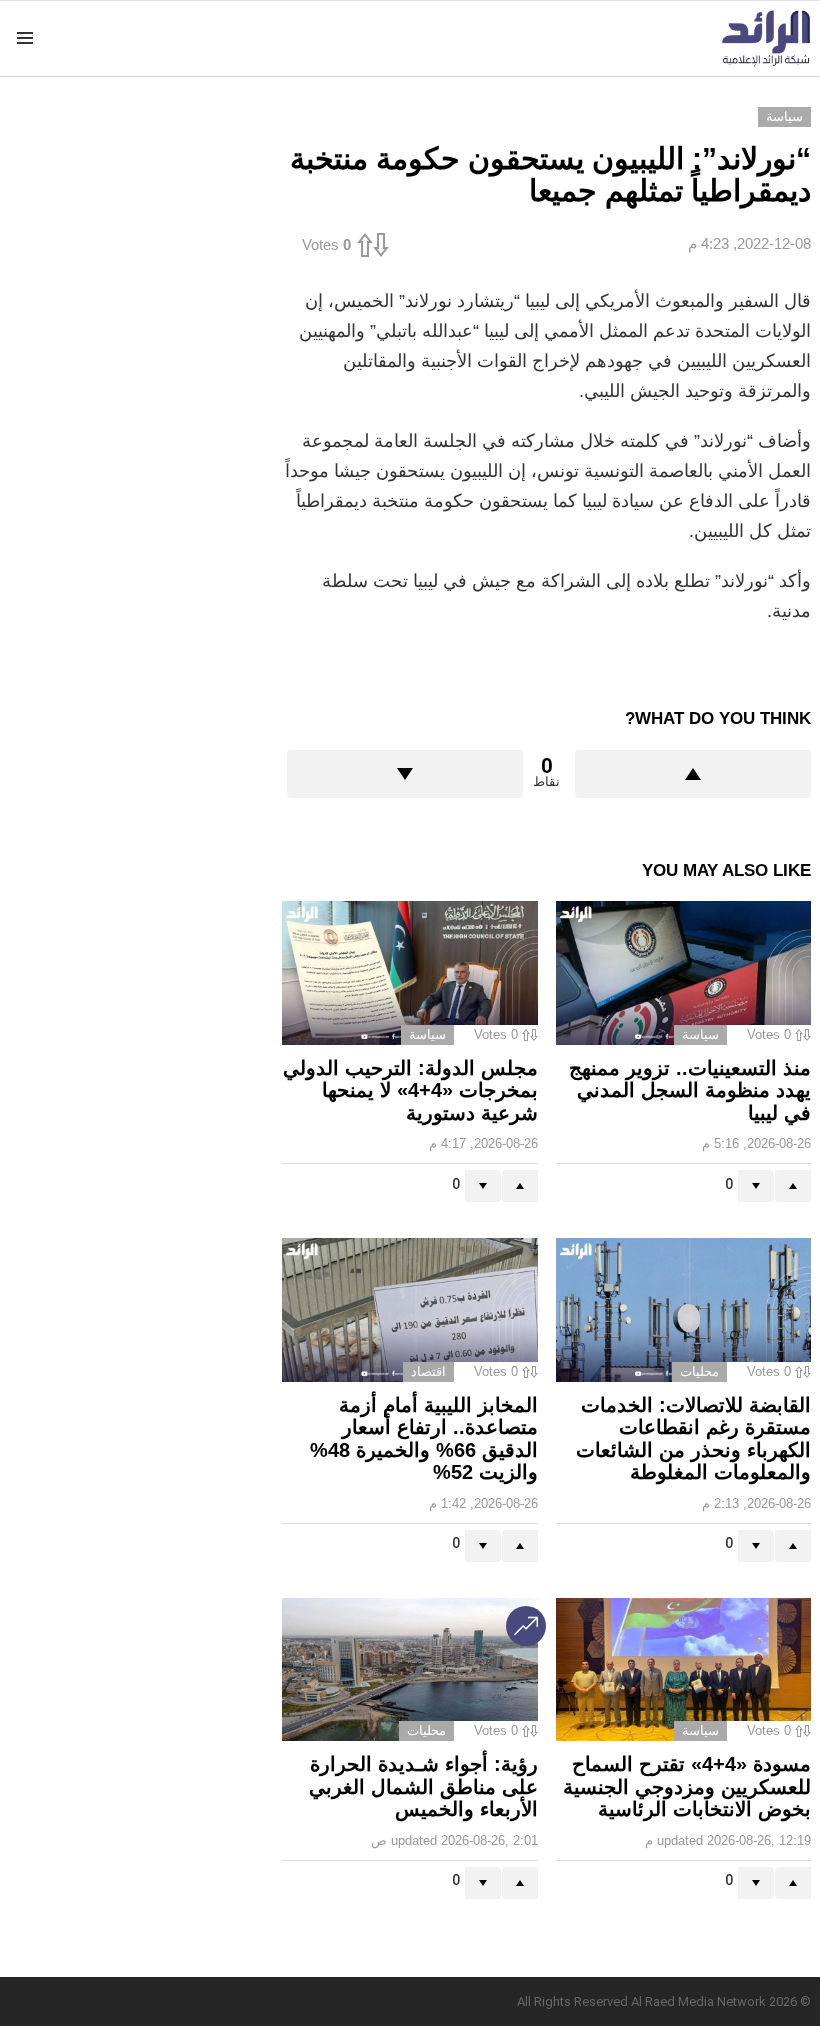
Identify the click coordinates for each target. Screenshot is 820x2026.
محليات (699, 1371)
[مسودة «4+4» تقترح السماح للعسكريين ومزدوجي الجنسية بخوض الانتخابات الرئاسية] (683, 1670)
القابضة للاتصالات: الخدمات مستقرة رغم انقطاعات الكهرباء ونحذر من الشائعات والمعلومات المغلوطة (693, 1439)
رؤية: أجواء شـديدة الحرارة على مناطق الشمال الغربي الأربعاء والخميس (423, 1786)
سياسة (700, 1034)
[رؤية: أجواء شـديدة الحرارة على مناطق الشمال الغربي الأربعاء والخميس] (409, 1670)
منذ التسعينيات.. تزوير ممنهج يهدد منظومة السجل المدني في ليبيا (690, 1090)
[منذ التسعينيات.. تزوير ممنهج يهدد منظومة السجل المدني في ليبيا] (683, 973)
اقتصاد (428, 1371)
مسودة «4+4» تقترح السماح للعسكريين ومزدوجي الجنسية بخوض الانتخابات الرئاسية (687, 1786)
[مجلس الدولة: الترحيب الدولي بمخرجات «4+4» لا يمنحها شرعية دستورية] (409, 973)
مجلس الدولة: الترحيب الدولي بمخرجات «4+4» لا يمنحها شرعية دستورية (410, 1090)
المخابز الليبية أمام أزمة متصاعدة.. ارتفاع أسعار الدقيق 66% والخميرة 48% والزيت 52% (424, 1439)
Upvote (693, 774)
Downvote (405, 774)
